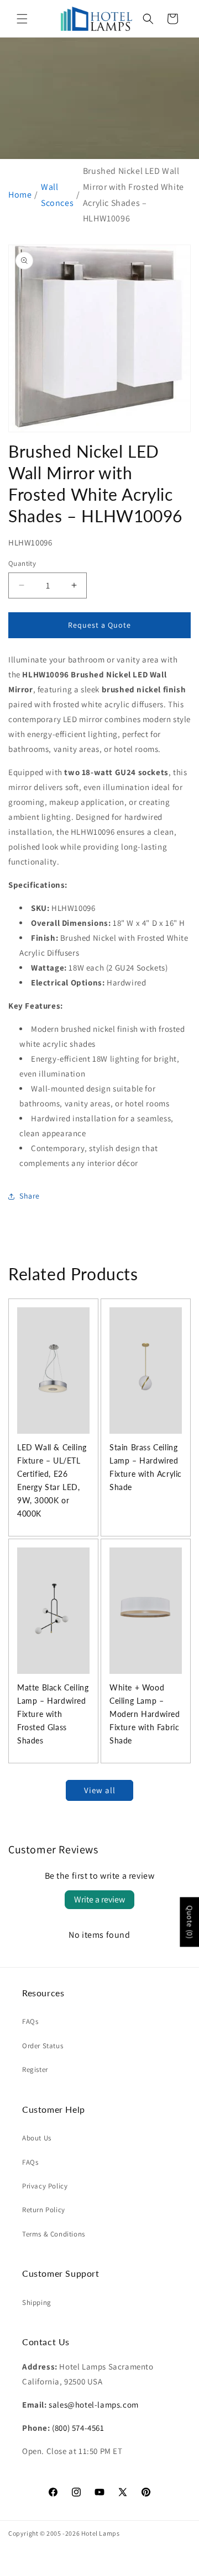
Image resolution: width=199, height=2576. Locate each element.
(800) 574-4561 (78, 2428)
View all (100, 1790)
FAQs (30, 2021)
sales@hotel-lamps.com (94, 2405)
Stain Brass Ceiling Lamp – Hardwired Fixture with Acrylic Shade (146, 1467)
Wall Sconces (57, 195)
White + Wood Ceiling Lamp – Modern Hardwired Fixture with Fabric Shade (145, 1714)
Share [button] (30, 1196)
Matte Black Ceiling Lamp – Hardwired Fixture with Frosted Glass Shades (53, 1714)
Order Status (43, 2046)
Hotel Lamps (101, 2533)
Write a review (99, 1899)
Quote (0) (190, 1922)
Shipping (37, 2302)
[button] (22, 19)
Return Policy (44, 2210)
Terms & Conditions (54, 2234)
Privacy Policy (45, 2186)
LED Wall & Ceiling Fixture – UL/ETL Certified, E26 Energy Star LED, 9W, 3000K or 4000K (52, 1480)
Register (35, 2069)
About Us (37, 2138)
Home (20, 195)
